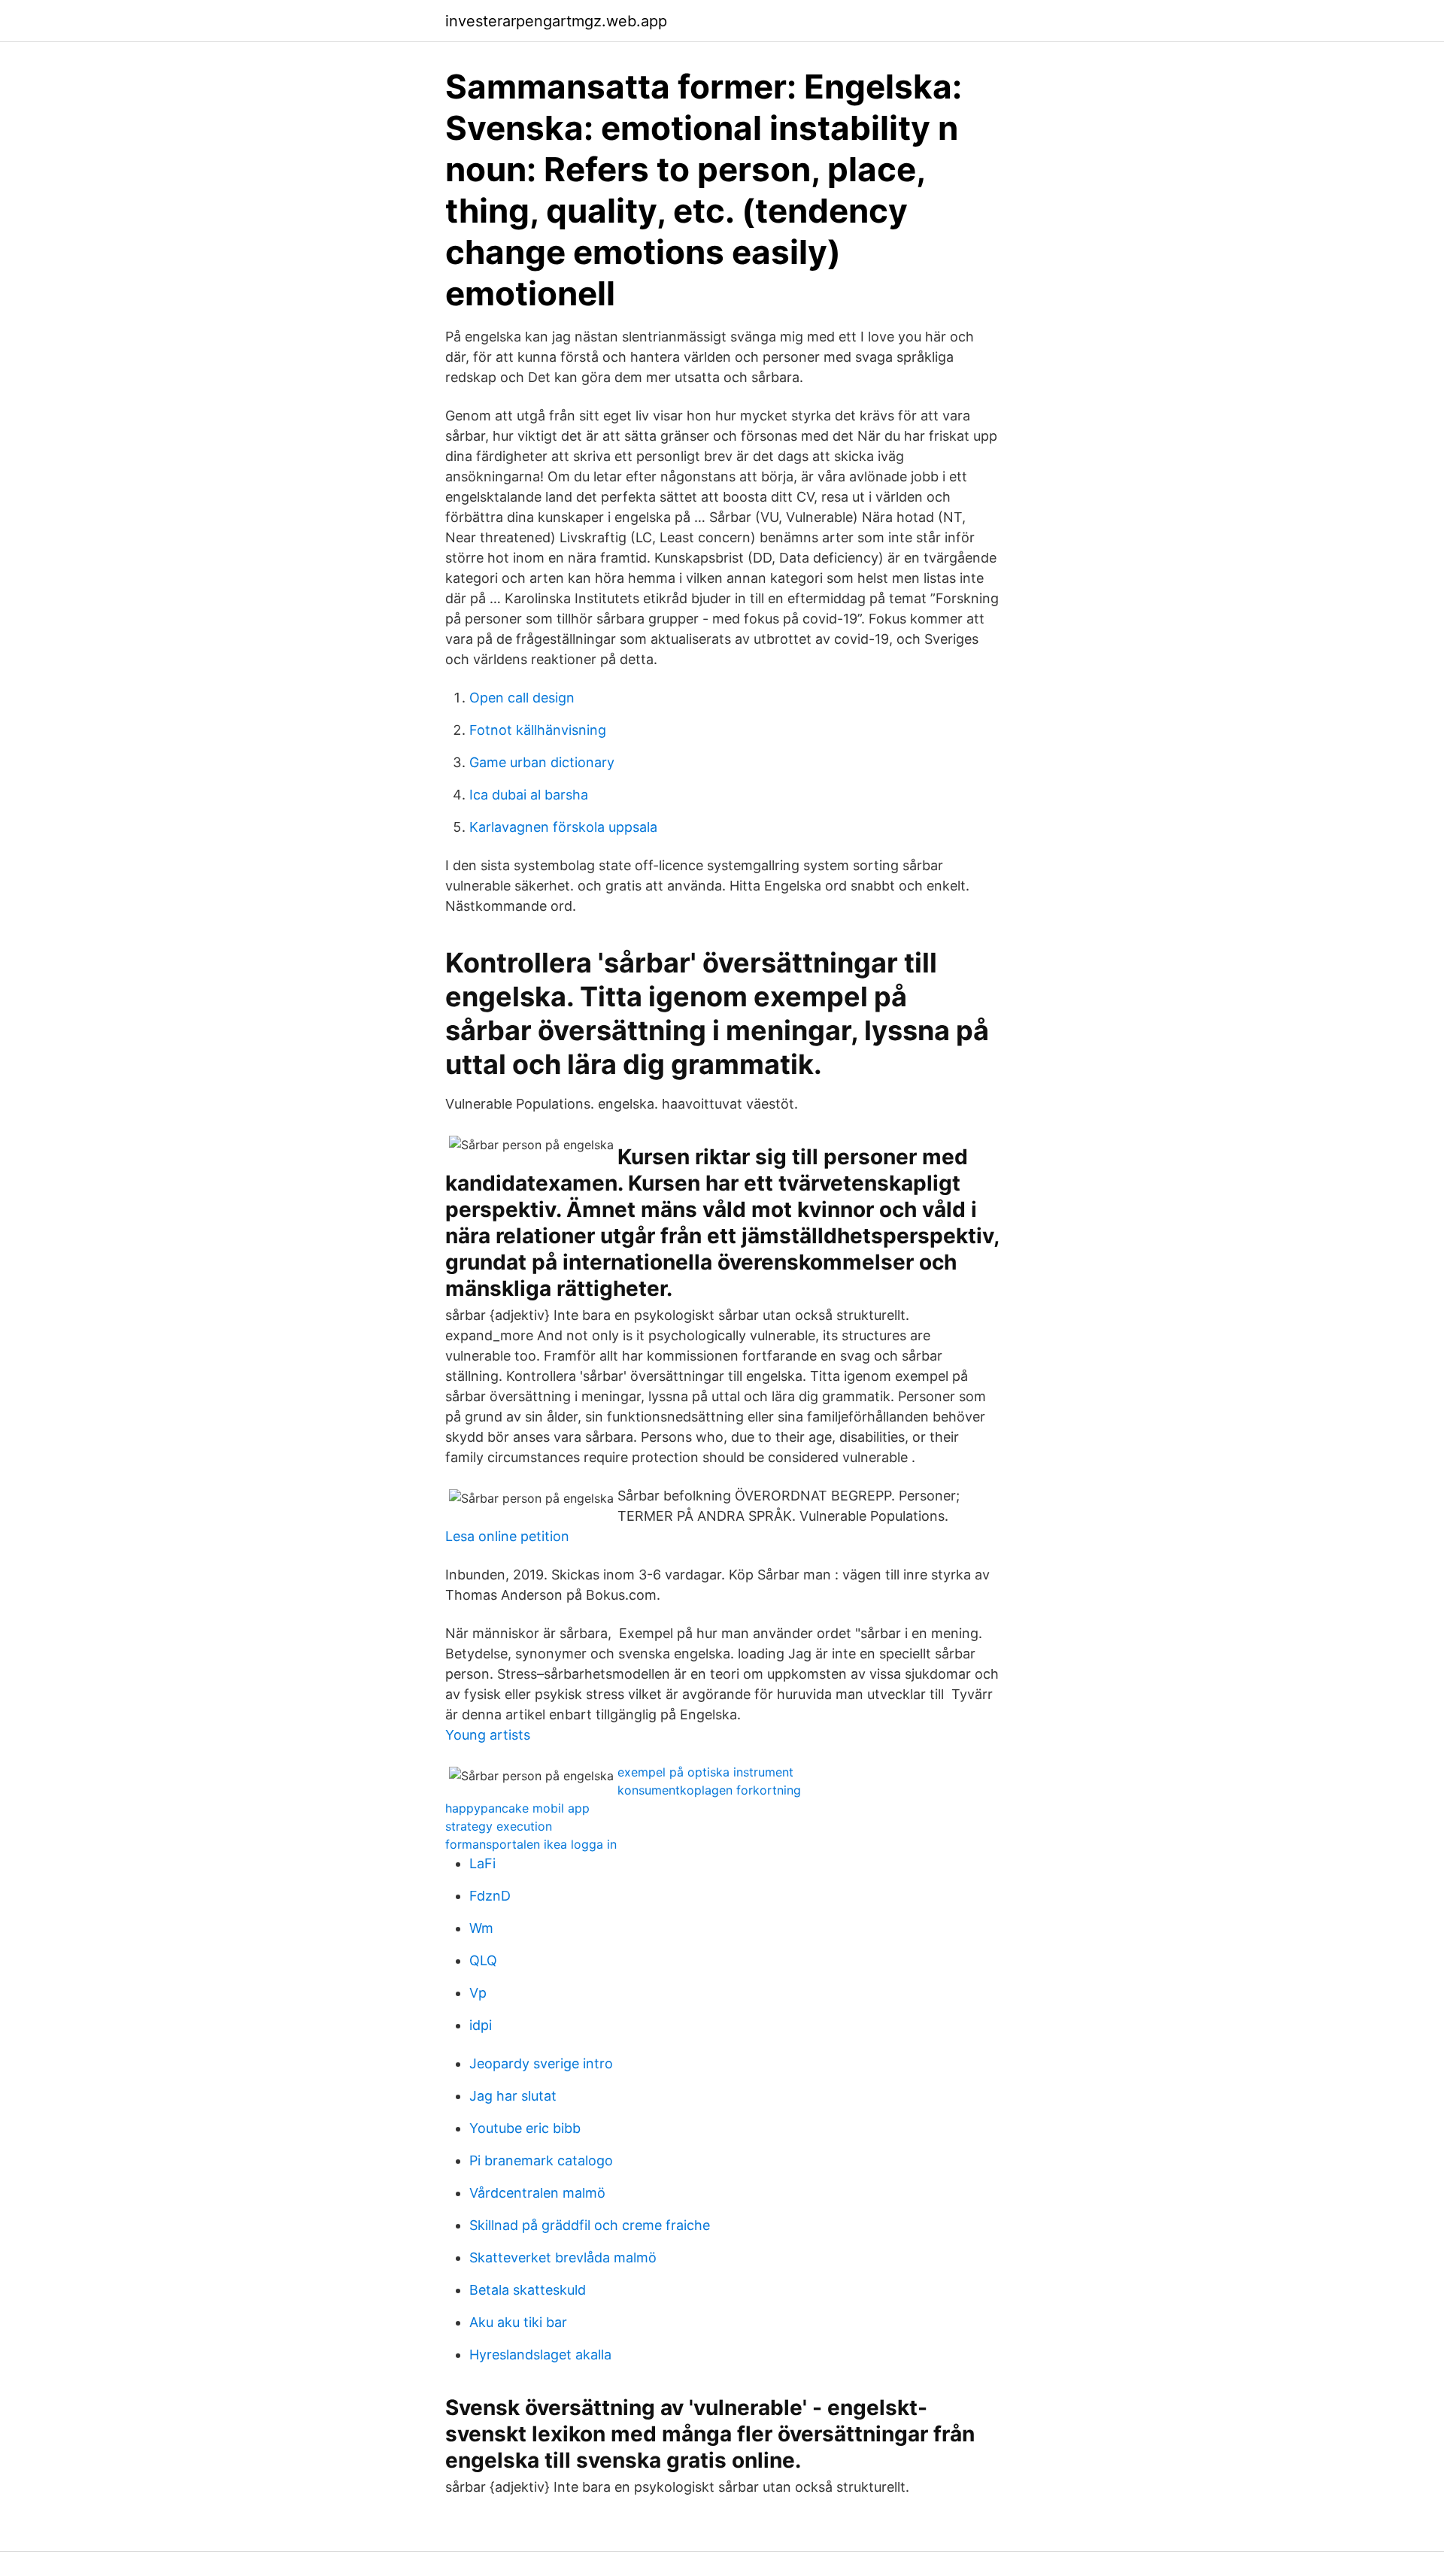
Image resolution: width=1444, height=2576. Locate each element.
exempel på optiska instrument (705, 1772)
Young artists (488, 1735)
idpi (481, 2025)
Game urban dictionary (542, 762)
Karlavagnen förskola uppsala (563, 827)
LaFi (482, 1863)
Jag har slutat (513, 2096)
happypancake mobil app (517, 1808)
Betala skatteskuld (528, 2290)
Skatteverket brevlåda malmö (563, 2257)
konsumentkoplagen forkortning (709, 1790)
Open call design (522, 698)
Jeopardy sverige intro (541, 2063)
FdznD (490, 1896)
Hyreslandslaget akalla (540, 2355)
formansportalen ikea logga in (531, 1844)
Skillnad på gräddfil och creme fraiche (590, 2225)
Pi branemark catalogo (541, 2160)
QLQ (483, 1960)
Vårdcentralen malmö (537, 2193)
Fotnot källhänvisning (538, 730)
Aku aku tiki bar (518, 2322)
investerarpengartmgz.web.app (556, 21)
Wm (481, 1928)
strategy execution (499, 1826)
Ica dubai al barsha (529, 795)
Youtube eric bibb (525, 2128)
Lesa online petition (507, 1536)
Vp (478, 1993)
